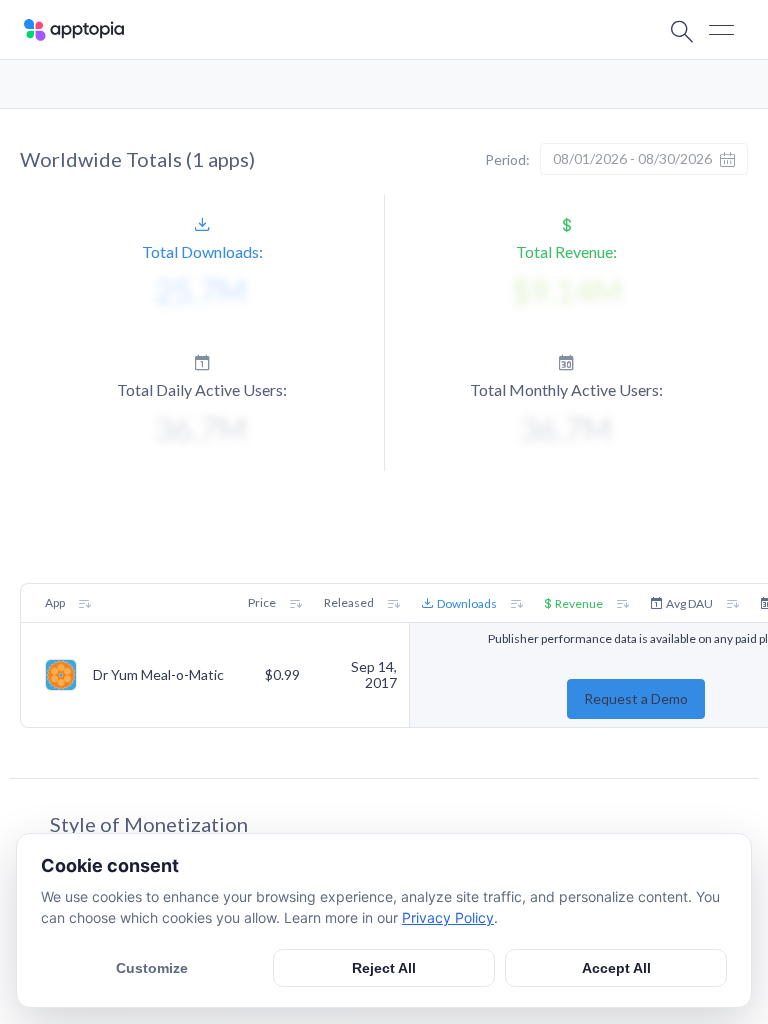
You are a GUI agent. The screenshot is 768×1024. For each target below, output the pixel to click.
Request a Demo (636, 698)
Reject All (384, 968)
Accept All (616, 968)
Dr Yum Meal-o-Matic (158, 675)
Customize (152, 968)
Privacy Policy (448, 917)
